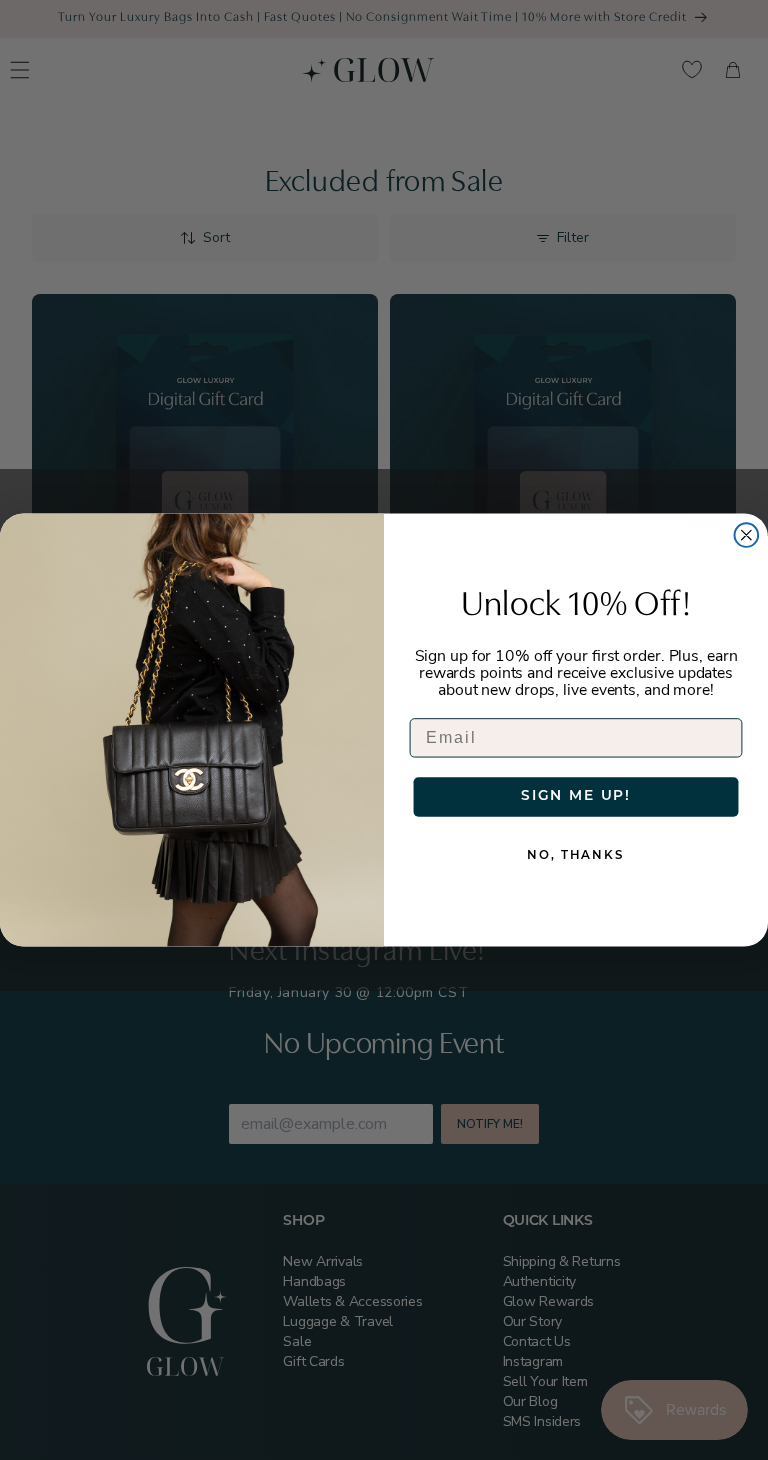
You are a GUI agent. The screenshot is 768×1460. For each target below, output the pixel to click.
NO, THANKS (575, 856)
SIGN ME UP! (576, 796)
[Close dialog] (747, 535)
